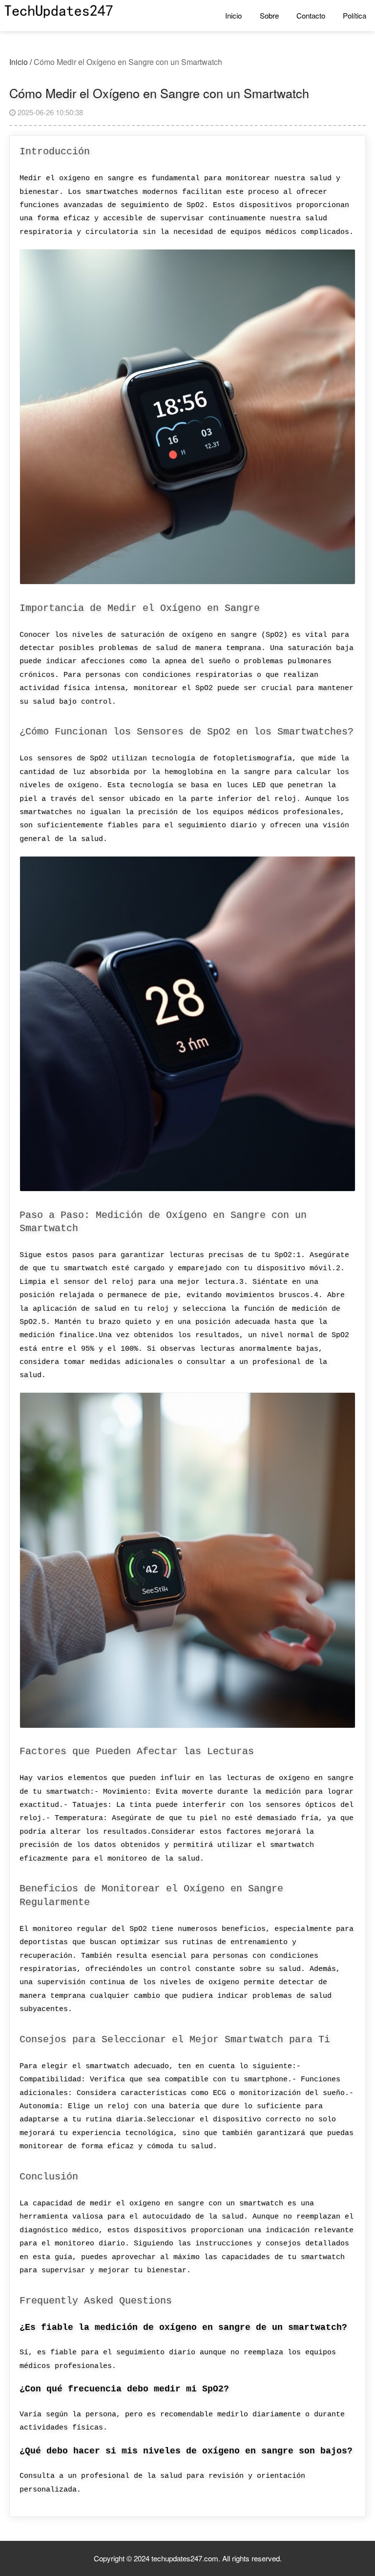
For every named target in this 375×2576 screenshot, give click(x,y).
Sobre (269, 15)
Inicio (233, 15)
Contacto (311, 15)
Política (354, 15)
